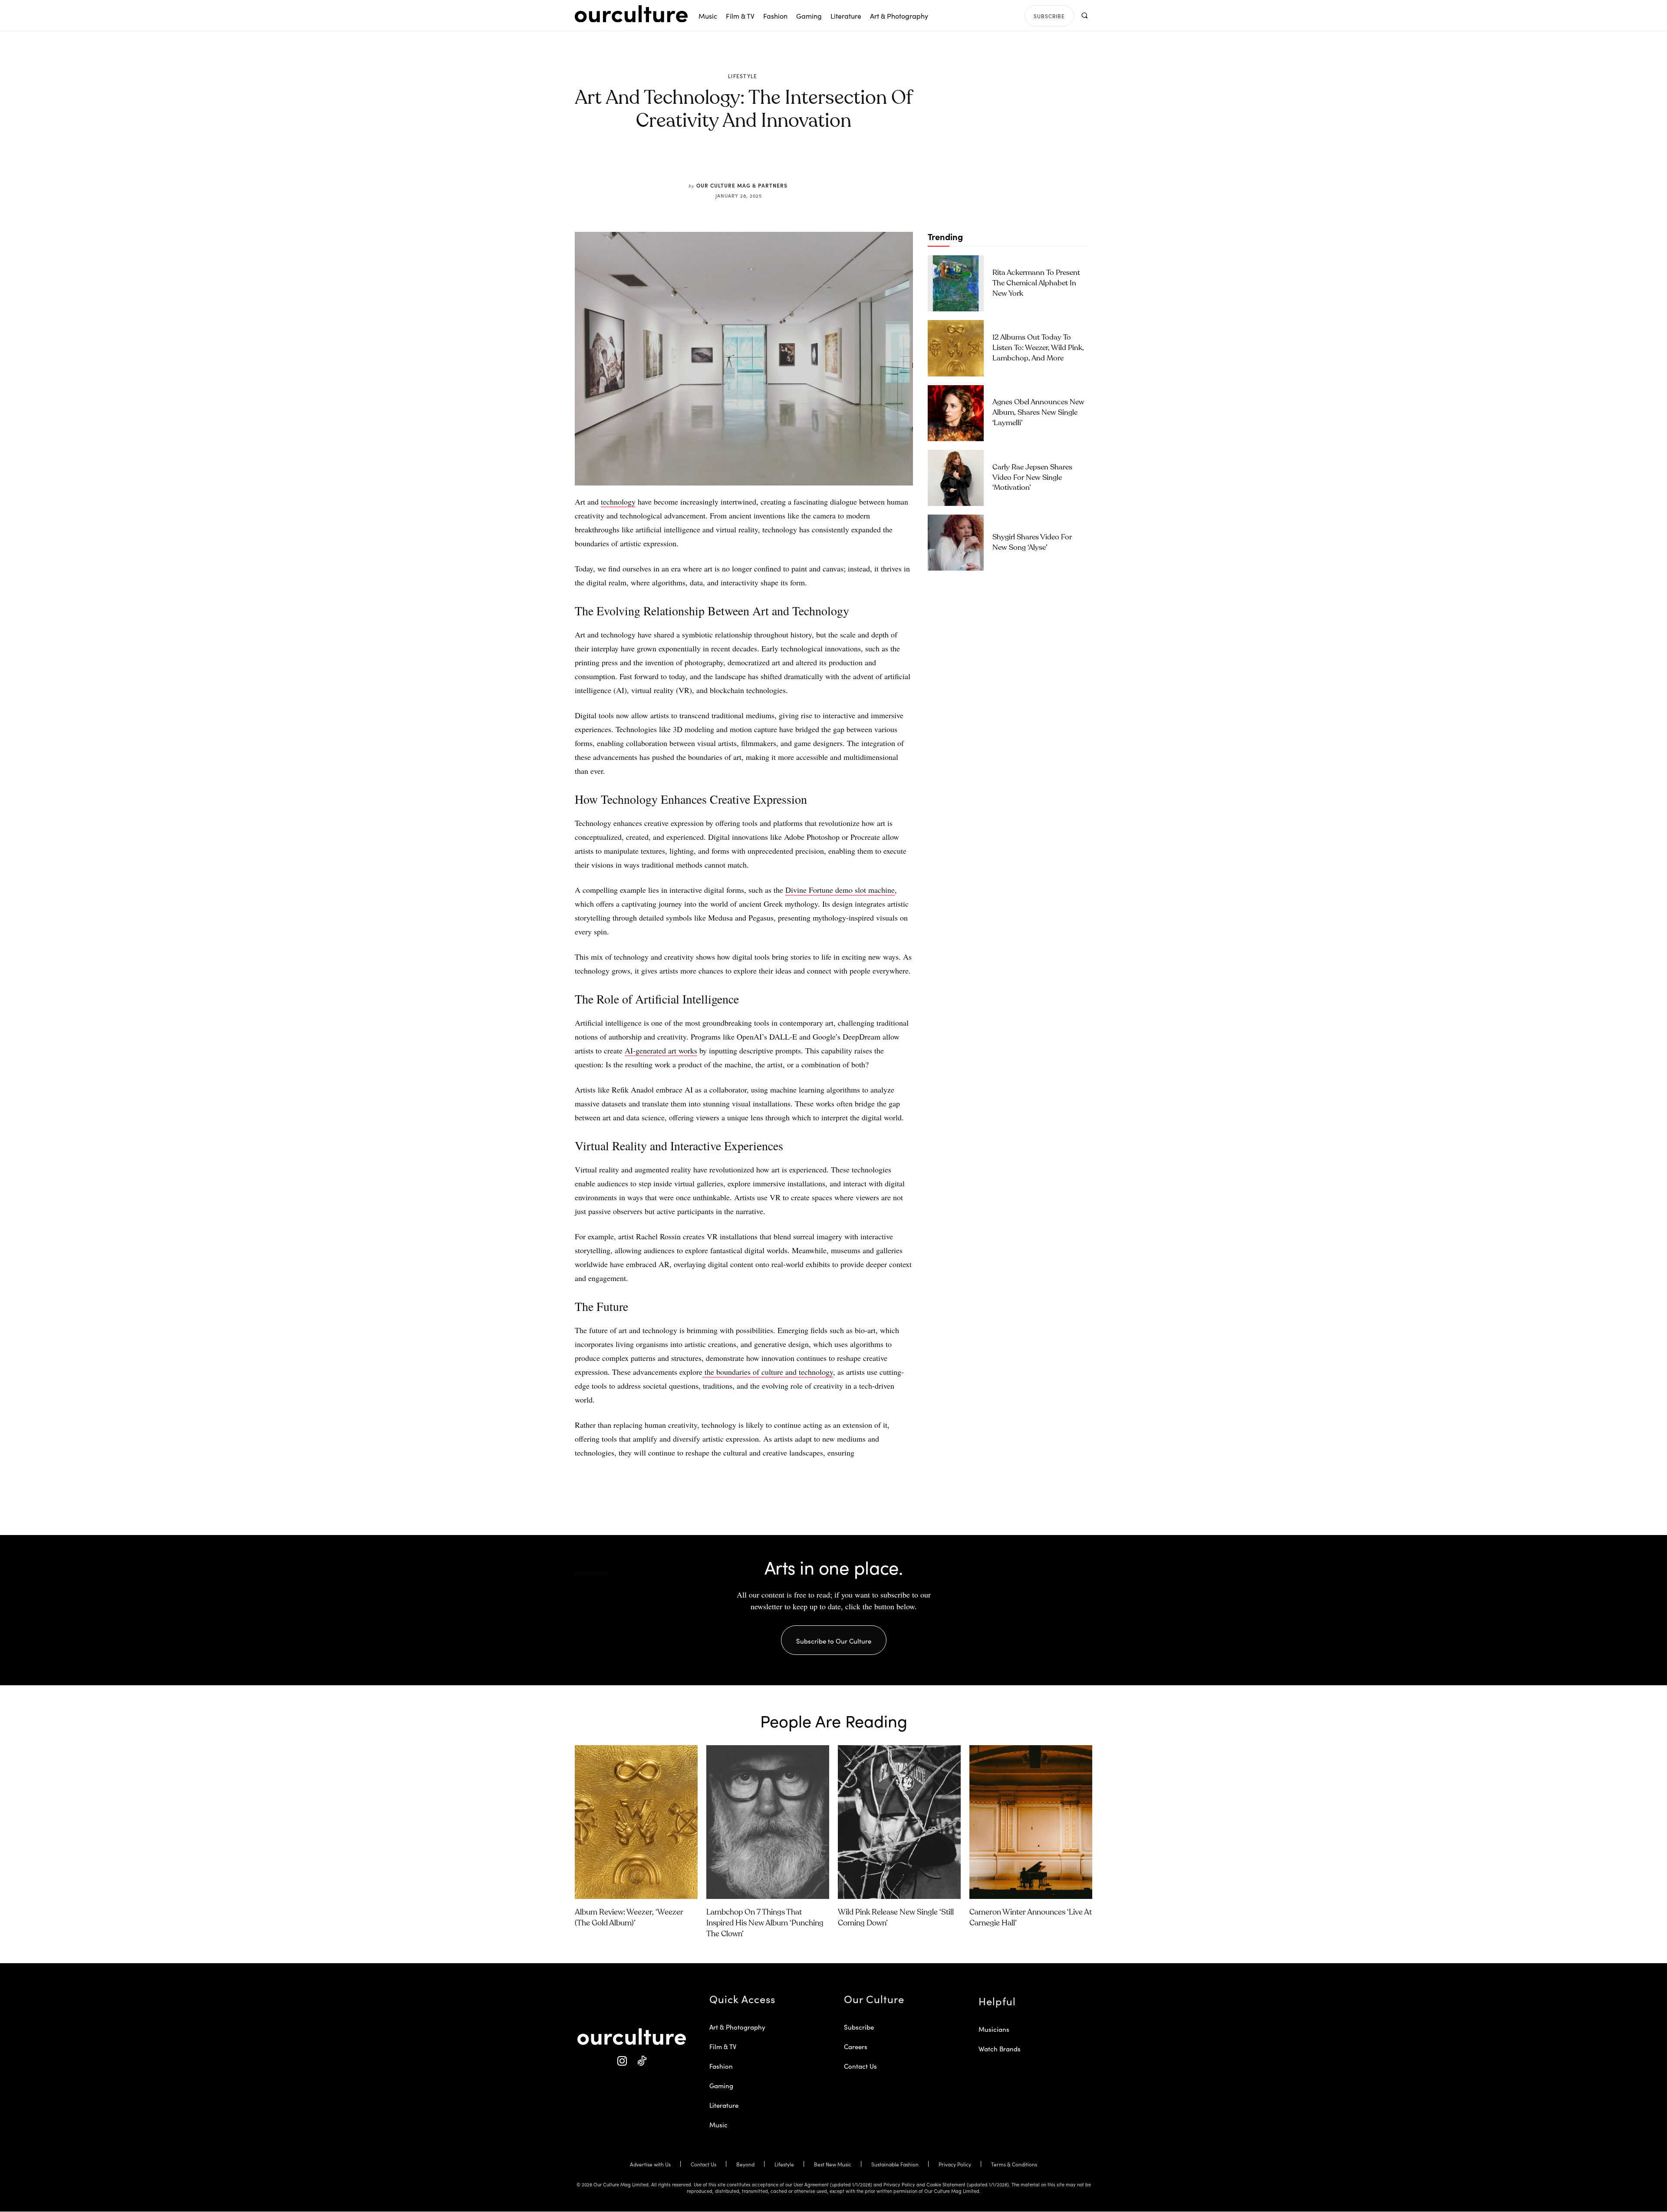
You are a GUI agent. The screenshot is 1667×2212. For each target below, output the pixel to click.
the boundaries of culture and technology (768, 1372)
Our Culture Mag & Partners (742, 185)
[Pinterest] (749, 162)
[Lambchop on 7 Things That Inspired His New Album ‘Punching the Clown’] (768, 1822)
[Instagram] (622, 2062)
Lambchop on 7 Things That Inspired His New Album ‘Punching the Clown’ (765, 1923)
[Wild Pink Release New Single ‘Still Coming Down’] (899, 1822)
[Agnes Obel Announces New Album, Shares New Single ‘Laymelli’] (956, 413)
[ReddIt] (769, 162)
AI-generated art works (661, 1050)
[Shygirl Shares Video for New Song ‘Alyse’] (956, 543)
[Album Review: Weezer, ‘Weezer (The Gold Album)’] (636, 1822)
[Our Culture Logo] (631, 14)
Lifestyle (743, 76)
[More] (810, 162)
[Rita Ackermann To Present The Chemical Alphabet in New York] (956, 283)
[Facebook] (729, 162)
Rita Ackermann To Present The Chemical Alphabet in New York (1036, 283)
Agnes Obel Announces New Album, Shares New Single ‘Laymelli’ (1038, 413)
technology (618, 502)
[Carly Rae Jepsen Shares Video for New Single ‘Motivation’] (956, 478)
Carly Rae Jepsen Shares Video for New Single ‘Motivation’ (1032, 478)
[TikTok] (641, 2062)
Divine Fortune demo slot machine (840, 890)
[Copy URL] (789, 162)
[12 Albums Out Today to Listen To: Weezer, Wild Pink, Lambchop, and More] (956, 348)
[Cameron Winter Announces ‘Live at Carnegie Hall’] (1031, 1822)
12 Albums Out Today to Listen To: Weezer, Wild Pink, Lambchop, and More (1038, 348)
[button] (1084, 15)
